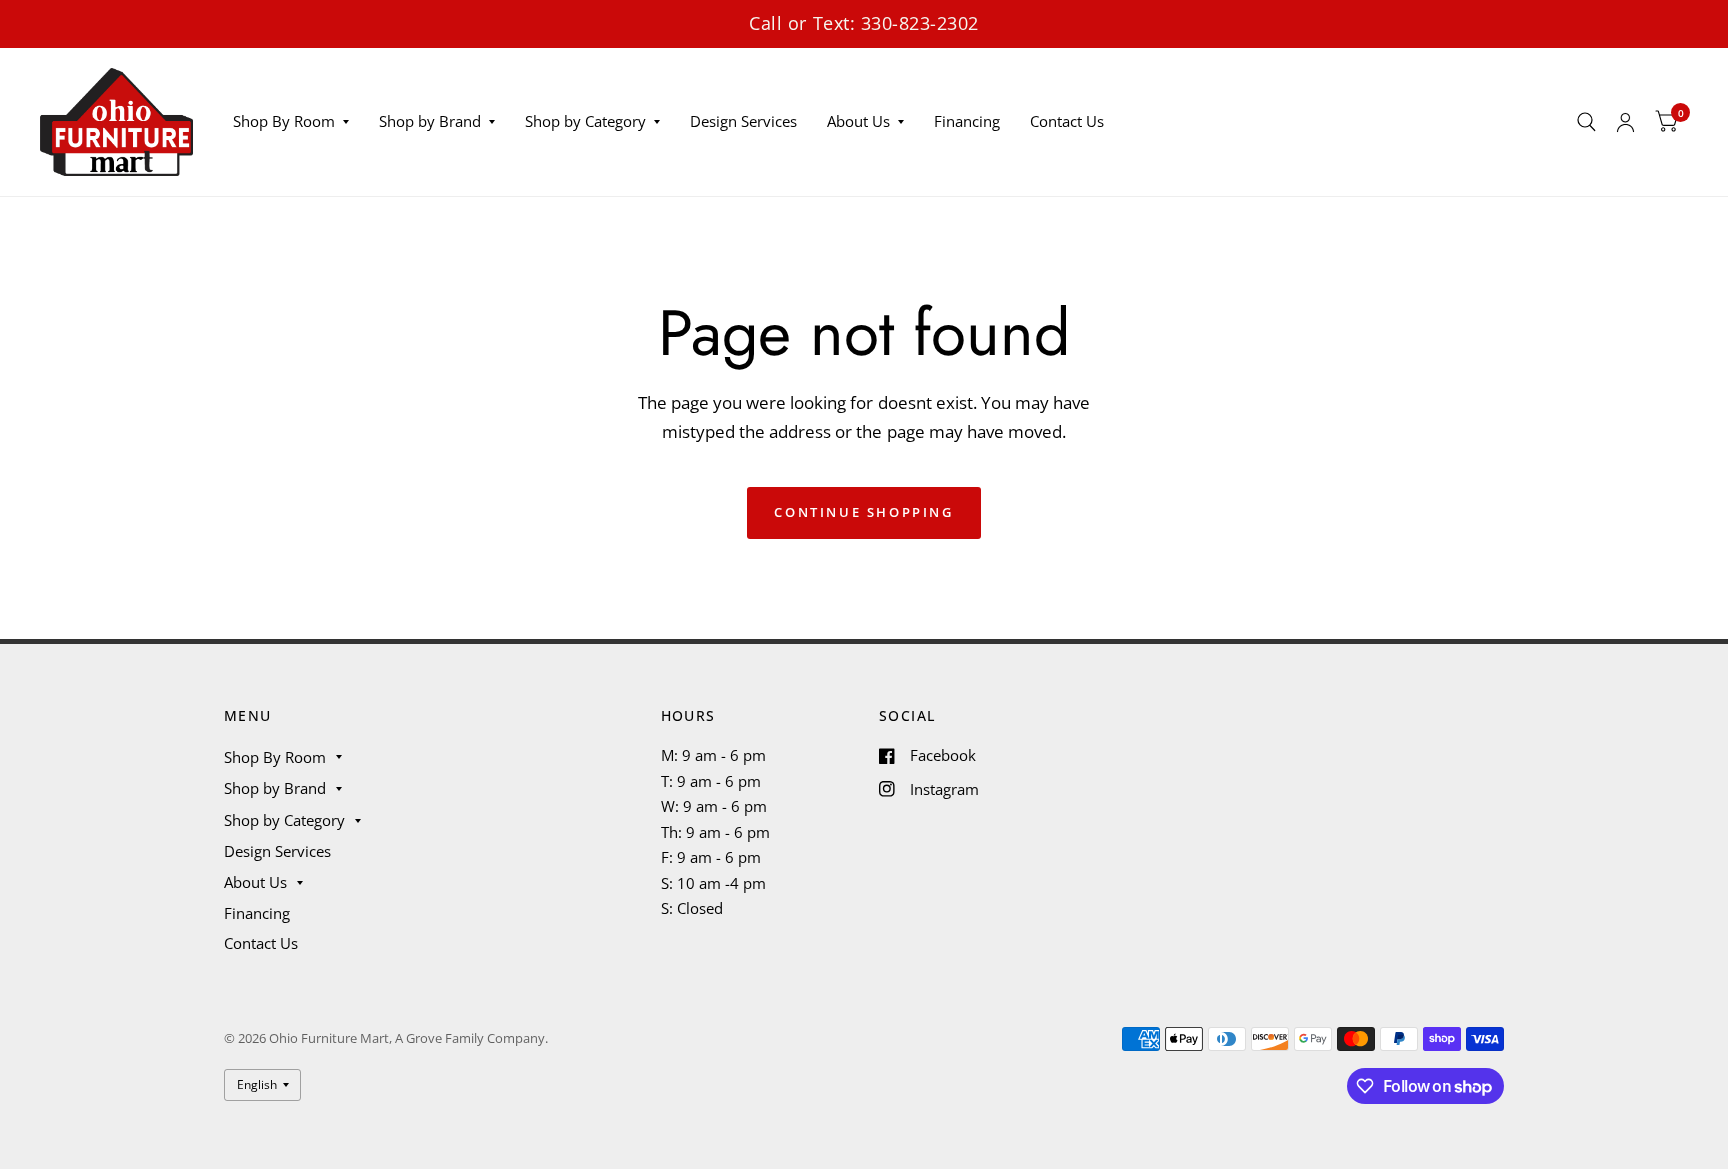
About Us (858, 121)
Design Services (743, 121)
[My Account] (1625, 122)
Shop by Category (585, 121)
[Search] (1586, 122)
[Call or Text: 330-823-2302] (864, 23)
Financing (967, 121)
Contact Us (1067, 121)
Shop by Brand (430, 121)
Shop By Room (284, 121)
